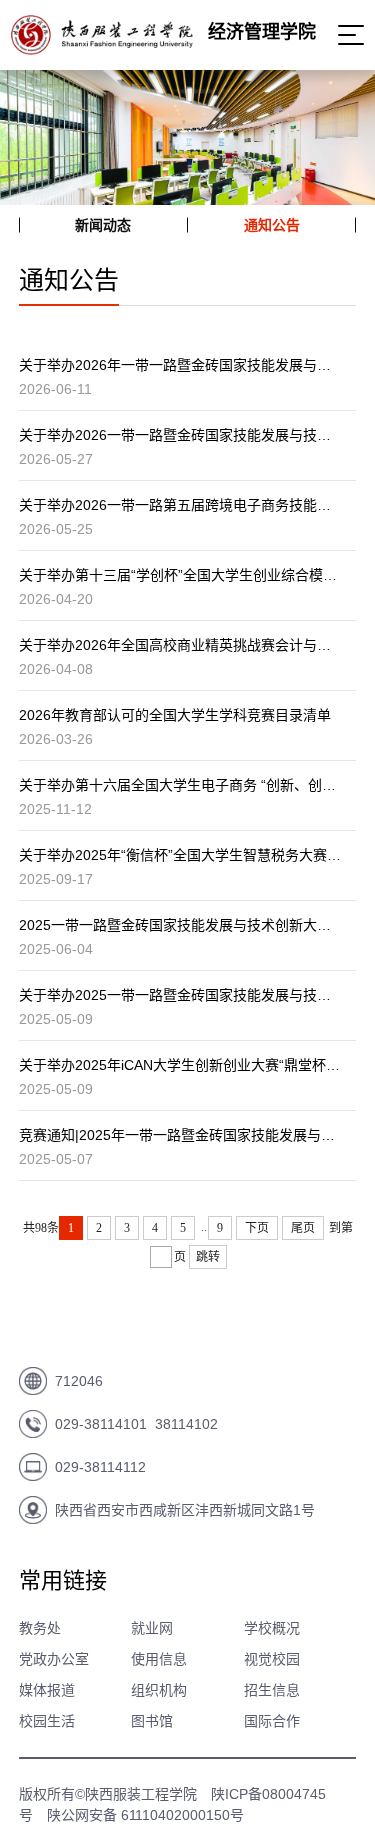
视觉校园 (272, 1659)
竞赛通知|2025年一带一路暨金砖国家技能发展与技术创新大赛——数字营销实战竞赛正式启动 (180, 1135)
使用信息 (159, 1659)
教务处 (40, 1628)
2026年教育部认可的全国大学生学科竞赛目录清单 (175, 715)
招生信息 (272, 1690)
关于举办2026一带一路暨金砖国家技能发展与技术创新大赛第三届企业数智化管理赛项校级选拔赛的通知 (180, 435)
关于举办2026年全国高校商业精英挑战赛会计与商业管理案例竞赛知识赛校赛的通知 (180, 645)
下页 (257, 1228)
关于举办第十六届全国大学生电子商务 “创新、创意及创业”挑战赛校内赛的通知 (180, 785)
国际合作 (272, 1721)
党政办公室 (54, 1659)
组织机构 (159, 1690)
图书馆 (152, 1721)
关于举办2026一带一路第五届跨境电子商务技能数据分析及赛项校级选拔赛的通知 (180, 505)
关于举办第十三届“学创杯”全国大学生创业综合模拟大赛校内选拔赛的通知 (180, 575)
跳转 (208, 1257)
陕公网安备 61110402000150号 (145, 1815)
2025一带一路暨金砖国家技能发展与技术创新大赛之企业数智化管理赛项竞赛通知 (180, 925)
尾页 (303, 1228)
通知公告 (272, 225)
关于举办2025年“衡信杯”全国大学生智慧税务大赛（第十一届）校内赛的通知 (180, 855)
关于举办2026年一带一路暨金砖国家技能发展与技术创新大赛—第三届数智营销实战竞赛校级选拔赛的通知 (180, 365)
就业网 (152, 1628)
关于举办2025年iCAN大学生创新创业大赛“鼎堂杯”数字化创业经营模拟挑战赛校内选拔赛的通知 (180, 1065)
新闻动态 (103, 225)
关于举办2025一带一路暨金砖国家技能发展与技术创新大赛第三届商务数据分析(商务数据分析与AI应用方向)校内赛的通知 (180, 995)
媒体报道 (47, 1690)
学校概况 (272, 1628)
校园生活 (47, 1721)
